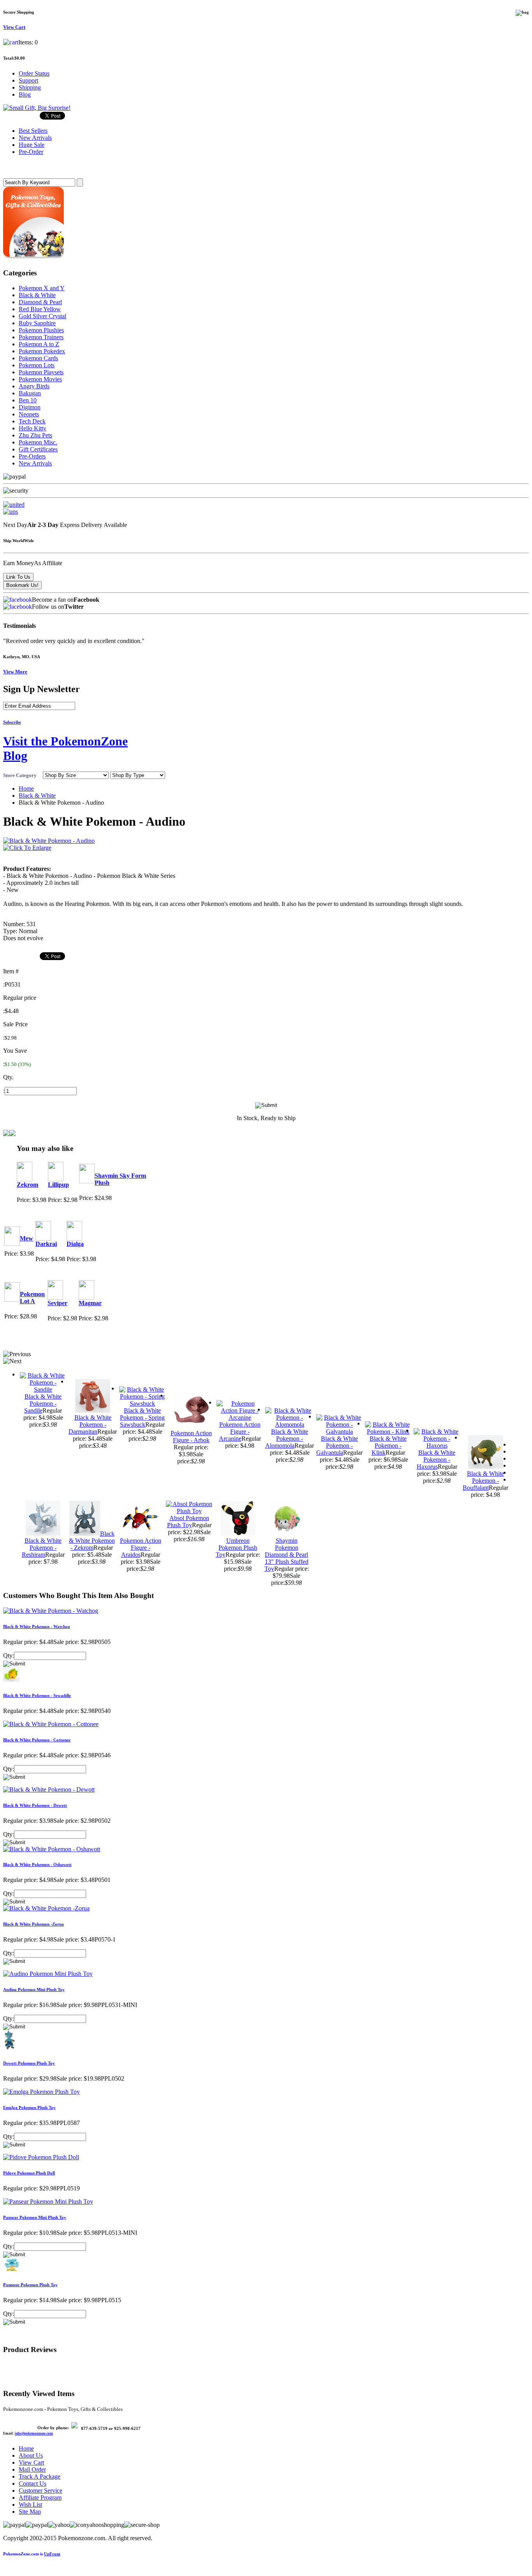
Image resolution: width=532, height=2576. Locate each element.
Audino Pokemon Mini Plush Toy (34, 1989)
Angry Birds (34, 386)
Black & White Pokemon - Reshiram (42, 1548)
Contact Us (33, 2483)
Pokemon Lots (37, 365)
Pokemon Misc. (38, 442)
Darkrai (46, 1244)
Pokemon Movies (40, 379)
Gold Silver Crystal (42, 316)
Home (26, 788)
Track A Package (40, 2476)
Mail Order (32, 2469)
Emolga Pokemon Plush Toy (29, 2107)
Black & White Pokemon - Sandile (43, 1403)
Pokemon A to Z (39, 344)
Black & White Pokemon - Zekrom (92, 1541)
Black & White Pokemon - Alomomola (287, 1439)
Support (28, 80)
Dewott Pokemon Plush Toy (29, 2063)
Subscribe (12, 722)
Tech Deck (32, 421)
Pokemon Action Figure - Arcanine (240, 1432)
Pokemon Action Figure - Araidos (141, 1548)
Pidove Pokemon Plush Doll (29, 2173)
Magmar (90, 1303)
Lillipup (58, 1185)
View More (15, 672)
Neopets (29, 414)
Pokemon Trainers (41, 337)
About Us (31, 2455)
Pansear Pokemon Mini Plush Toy (35, 2217)
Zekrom (27, 1185)
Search (14, 167)
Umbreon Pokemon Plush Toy (237, 1548)
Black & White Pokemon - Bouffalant (483, 1481)
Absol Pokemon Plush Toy (188, 1521)
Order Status (34, 73)
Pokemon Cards (38, 358)
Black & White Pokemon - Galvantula (337, 1446)
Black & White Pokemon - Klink (388, 1446)
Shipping (30, 87)
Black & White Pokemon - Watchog (37, 1626)
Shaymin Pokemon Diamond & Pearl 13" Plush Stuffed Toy (286, 1555)
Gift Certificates (38, 449)
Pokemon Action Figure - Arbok (191, 1437)
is (32, 2554)
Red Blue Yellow (40, 309)
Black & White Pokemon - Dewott (35, 1805)
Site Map (30, 2512)
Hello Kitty (33, 428)
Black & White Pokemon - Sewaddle (37, 1695)
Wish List (30, 2505)
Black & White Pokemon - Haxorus (436, 1460)
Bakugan (30, 393)
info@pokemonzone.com (34, 2433)
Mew (26, 1238)
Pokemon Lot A (32, 1298)
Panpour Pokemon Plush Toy (30, 2285)
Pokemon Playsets (41, 372)
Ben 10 (28, 400)
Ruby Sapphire (37, 323)
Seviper (57, 1303)
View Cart (31, 2462)
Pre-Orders (32, 456)
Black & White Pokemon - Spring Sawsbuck (142, 1418)
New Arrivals (35, 463)
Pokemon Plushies (41, 330)
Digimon (30, 407)
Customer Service (41, 2491)
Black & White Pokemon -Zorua (33, 1924)
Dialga (75, 1244)
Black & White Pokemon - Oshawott (37, 1864)
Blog (25, 94)
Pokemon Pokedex (42, 351)
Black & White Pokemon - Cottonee (37, 1740)
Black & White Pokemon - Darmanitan (90, 1425)
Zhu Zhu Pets (35, 435)
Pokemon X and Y (42, 288)
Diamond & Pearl (40, 302)
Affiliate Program (40, 2498)
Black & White (37, 295)
